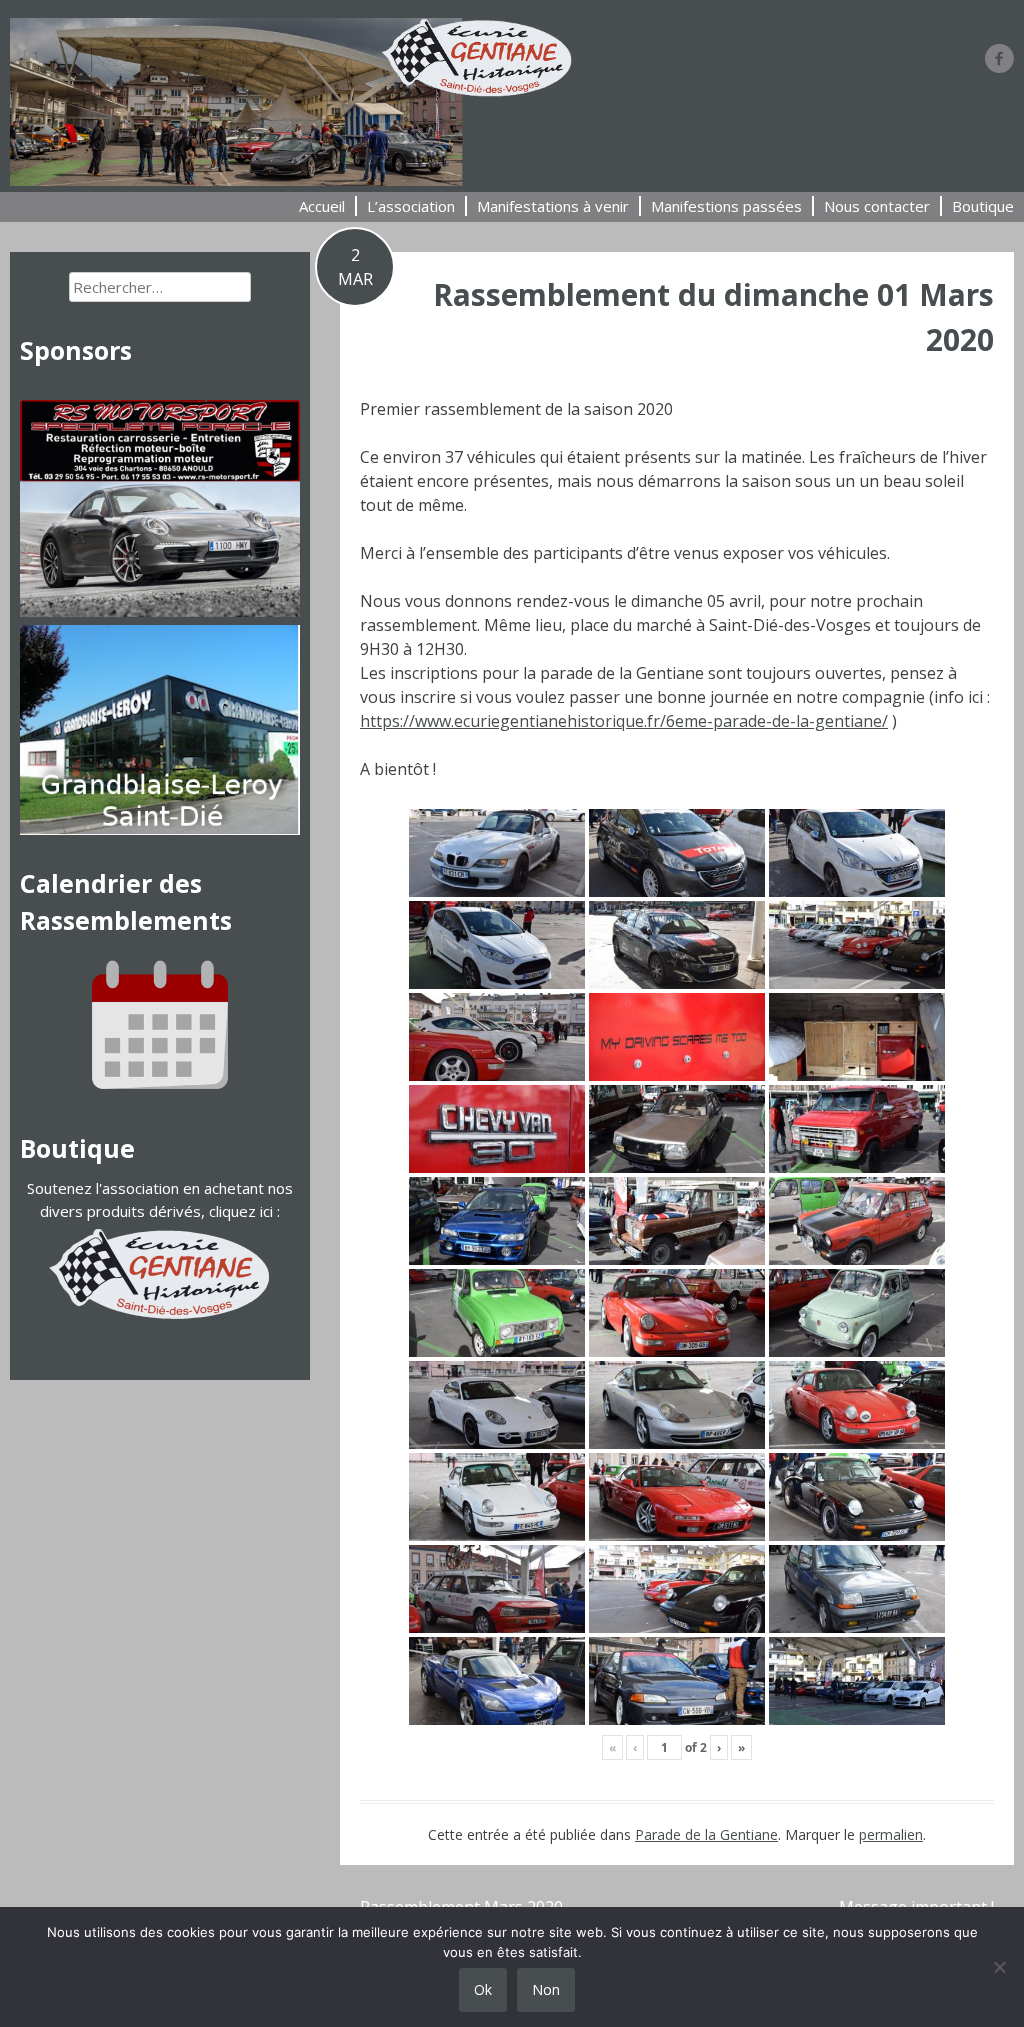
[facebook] (999, 58)
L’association (411, 206)
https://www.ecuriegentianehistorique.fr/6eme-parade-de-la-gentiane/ (624, 721)
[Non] (999, 1967)
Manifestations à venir (553, 206)
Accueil (322, 206)
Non (546, 1989)
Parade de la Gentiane (706, 1834)
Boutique (983, 206)
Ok (483, 1989)
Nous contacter (877, 206)
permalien (891, 1834)
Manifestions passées (726, 206)
